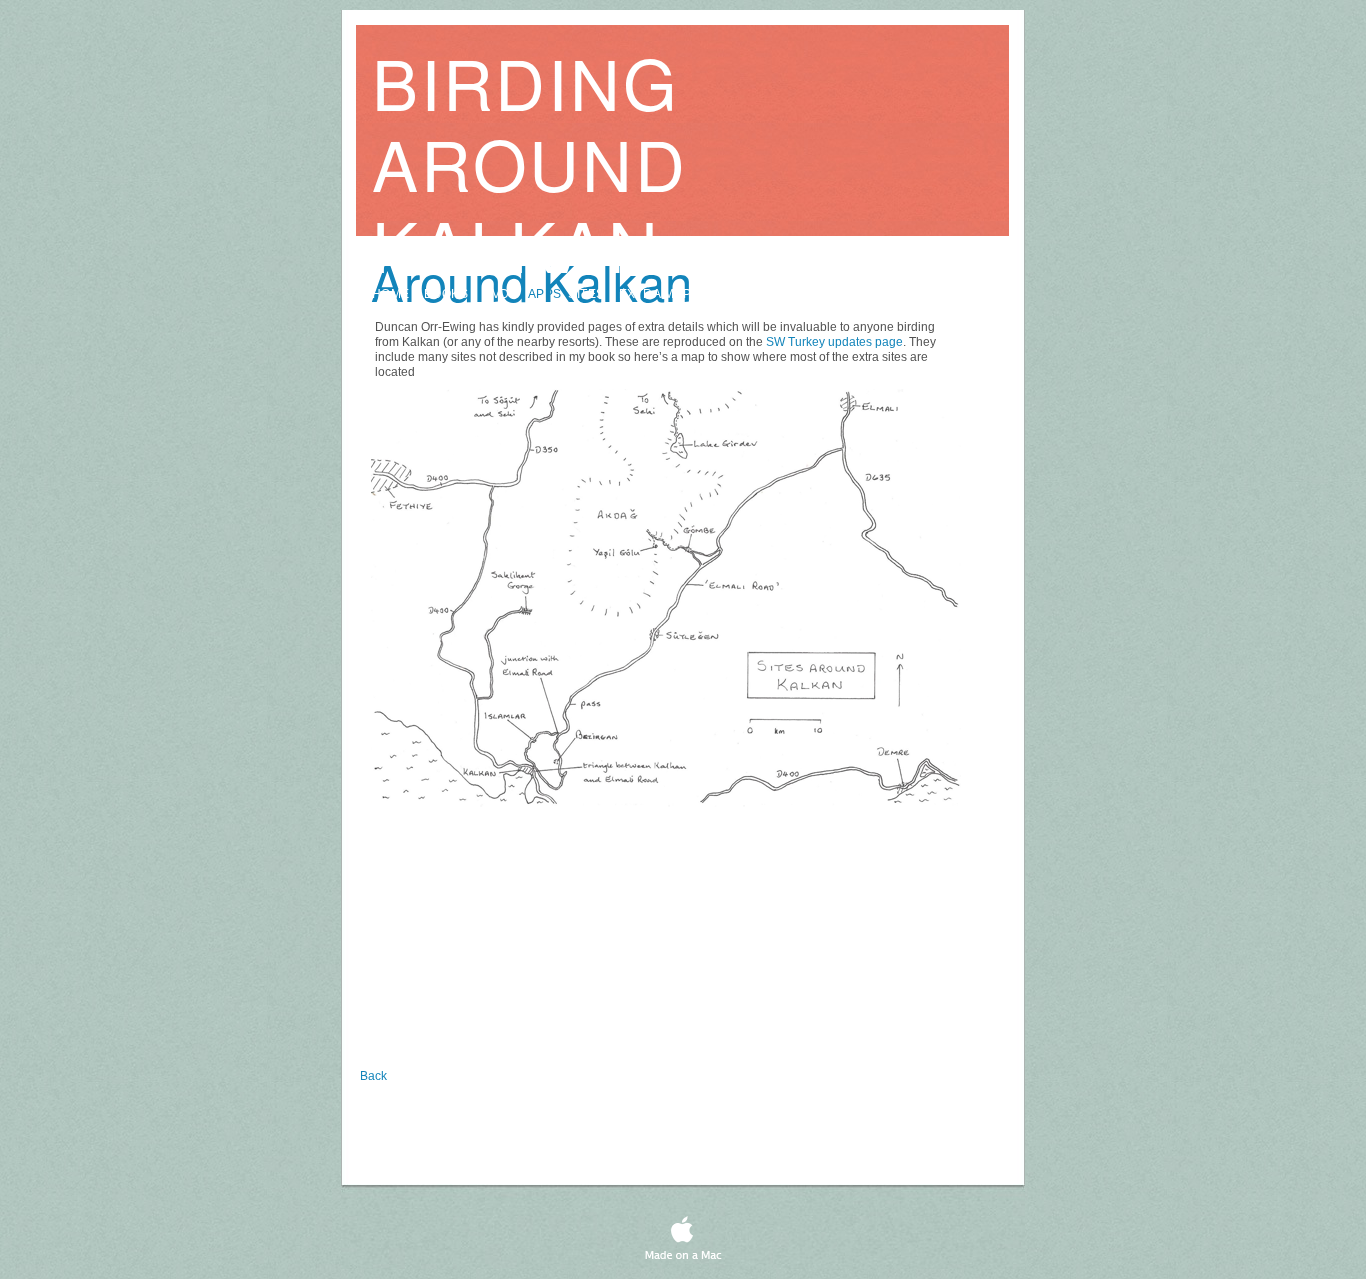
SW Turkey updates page (834, 342)
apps (545, 294)
